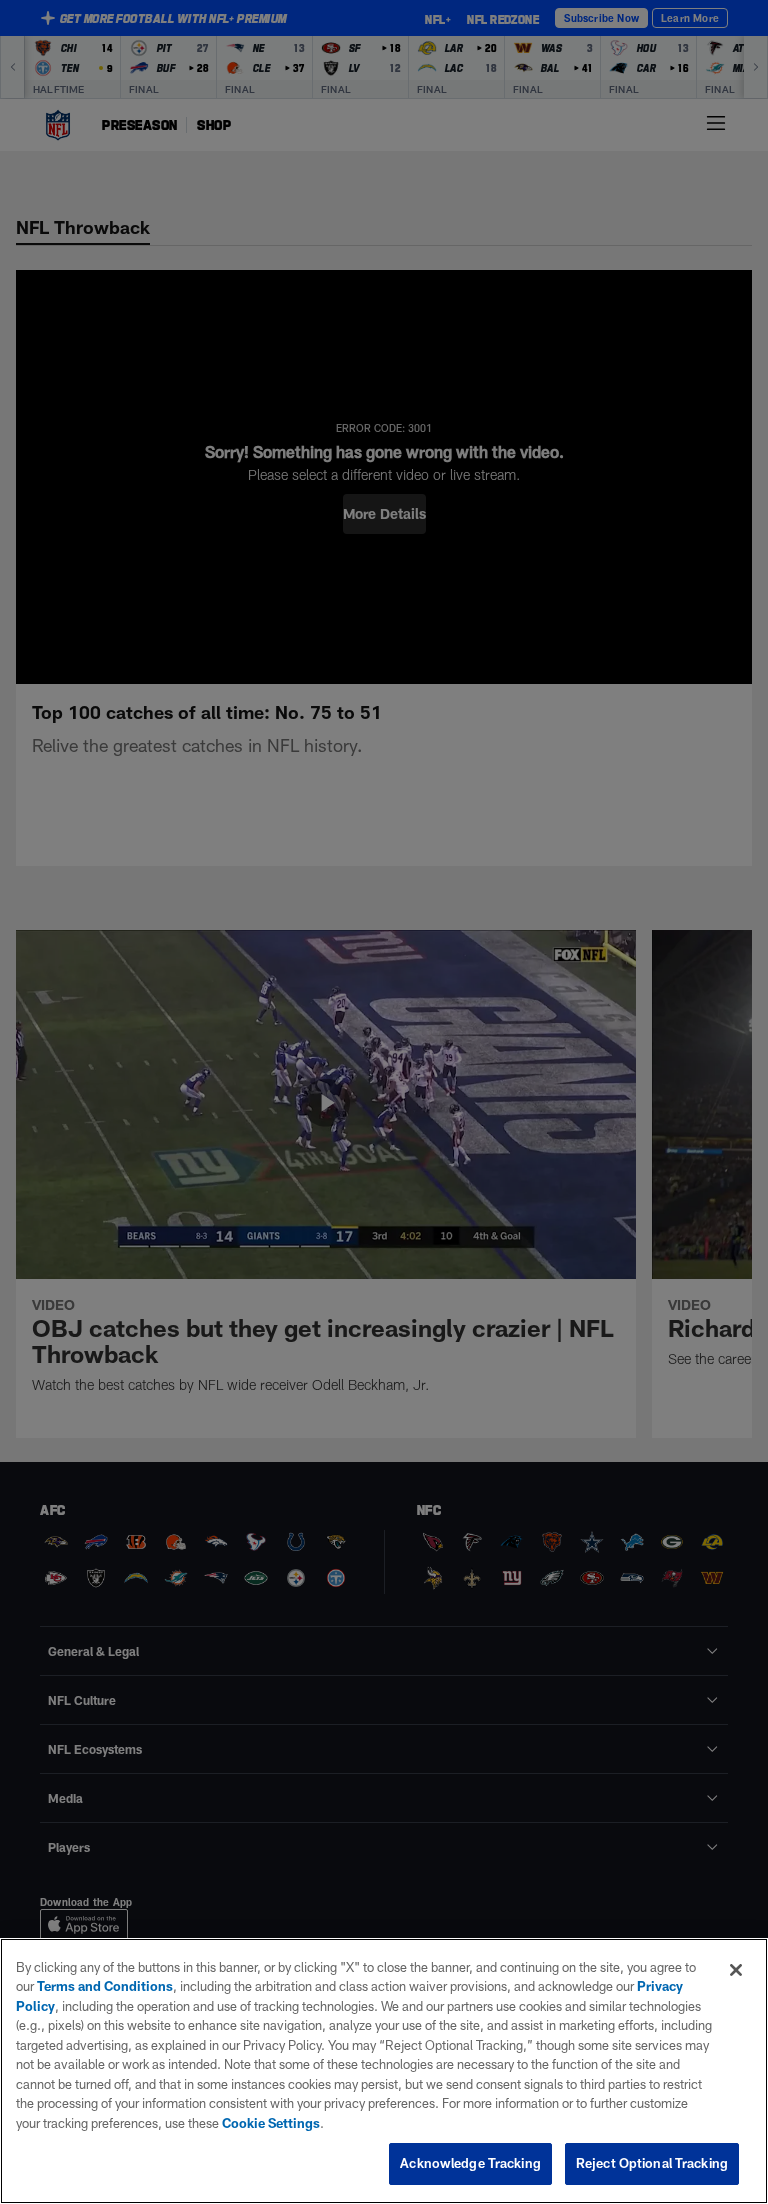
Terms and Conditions (105, 1986)
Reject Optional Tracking (652, 2163)
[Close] (736, 1970)
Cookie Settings (271, 2123)
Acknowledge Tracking (470, 2163)
